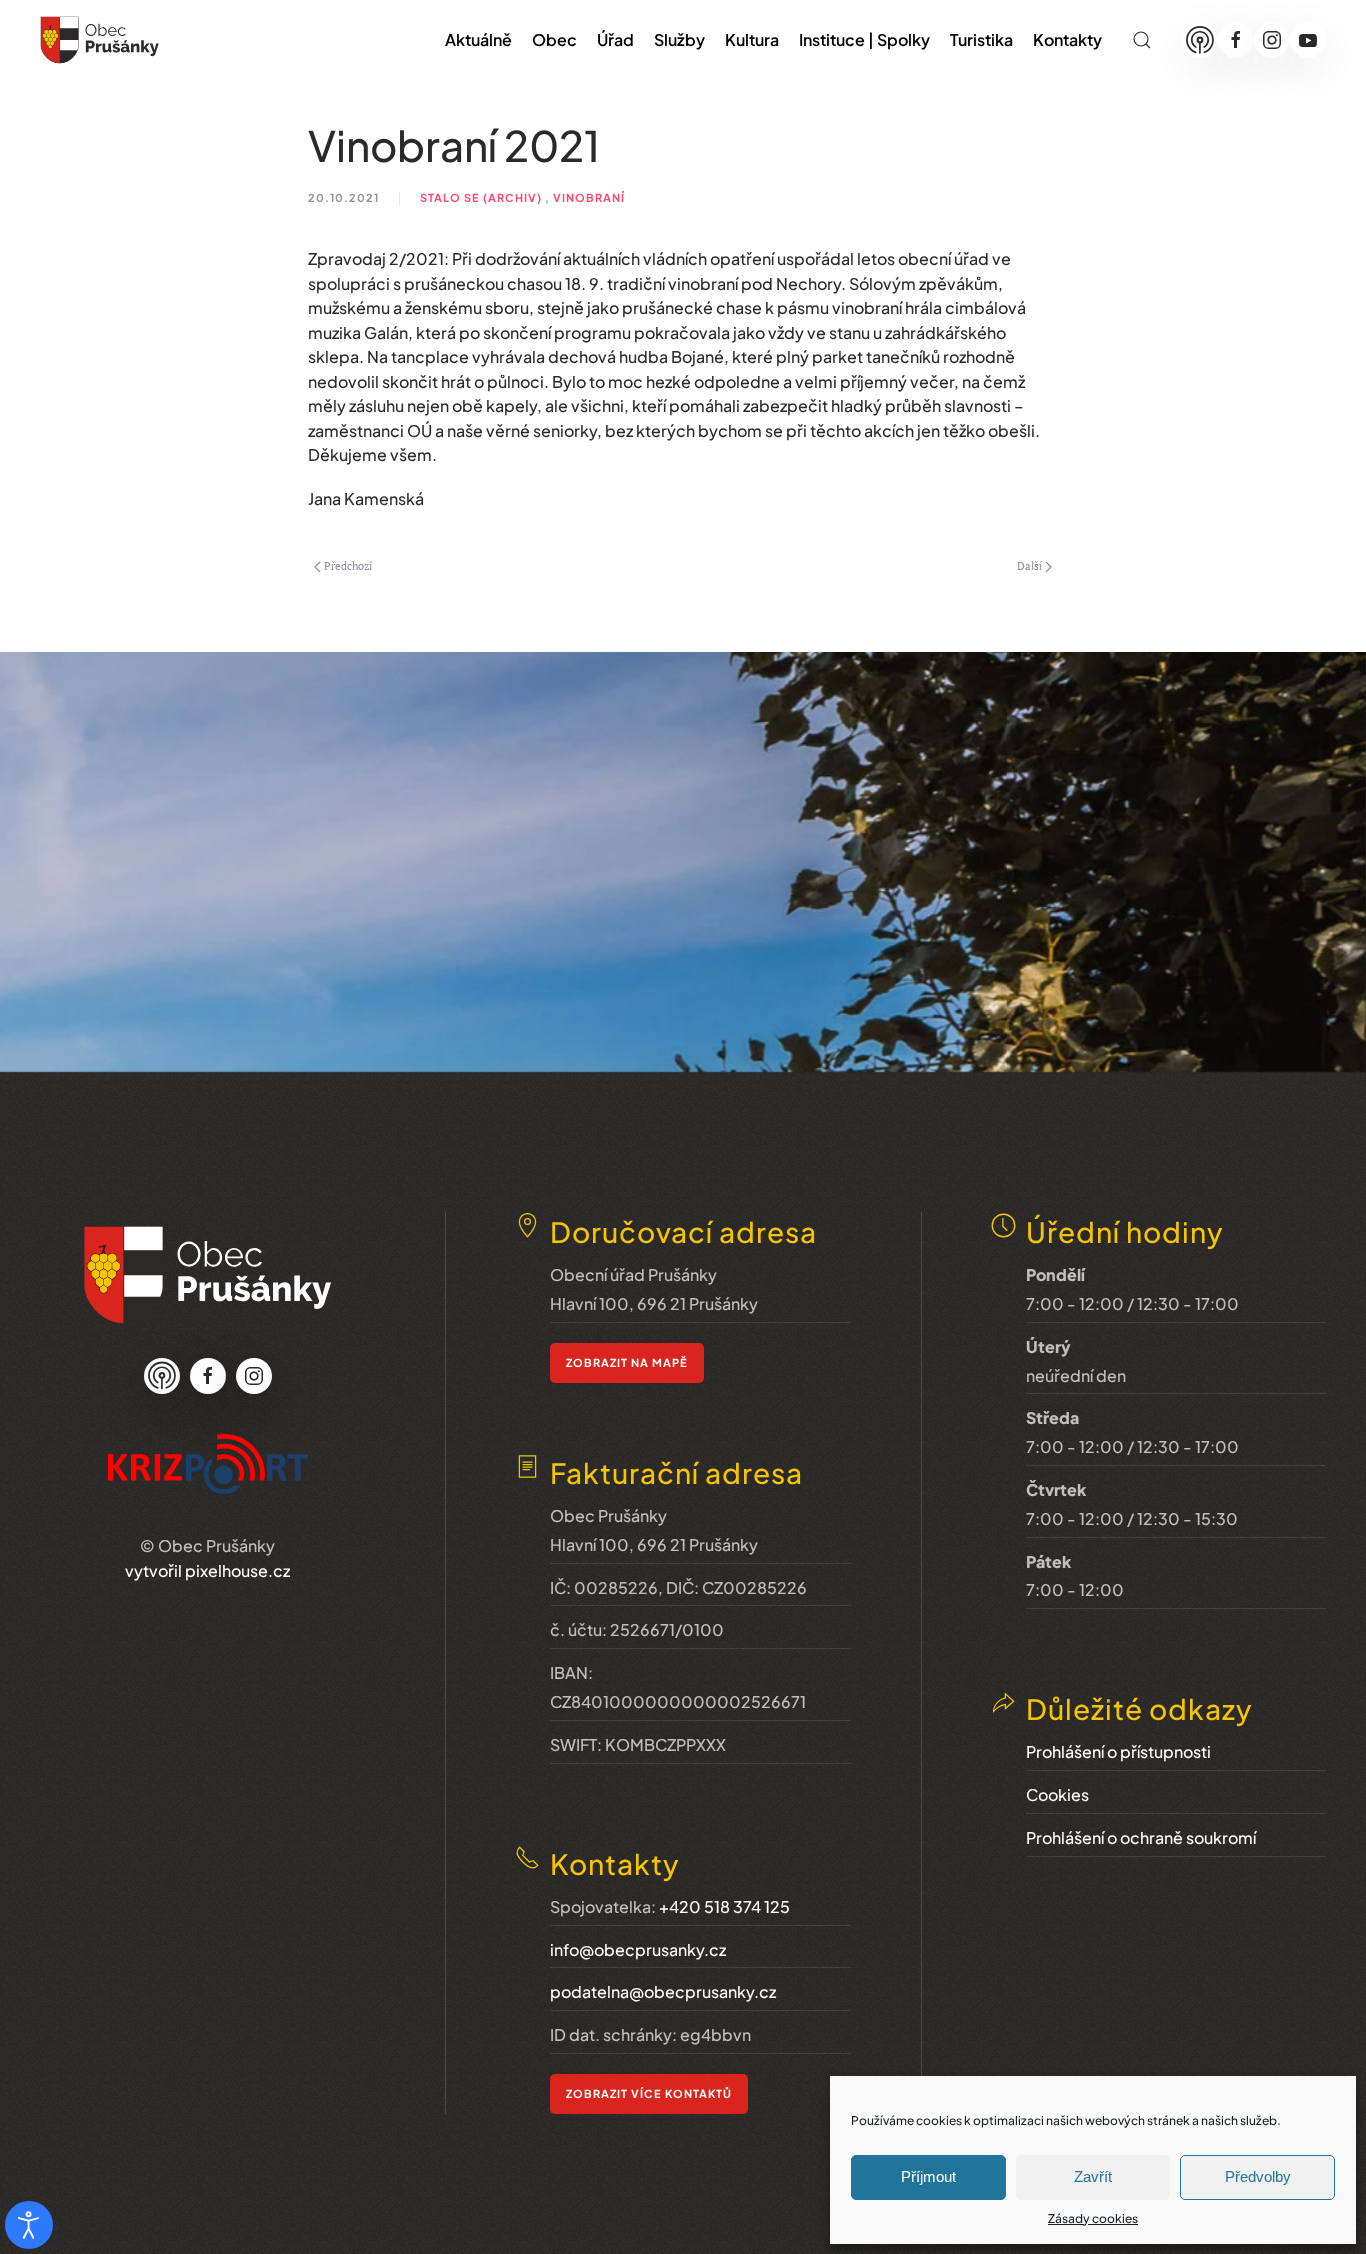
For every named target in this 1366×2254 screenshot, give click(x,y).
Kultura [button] (752, 39)
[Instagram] (1272, 40)
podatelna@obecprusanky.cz (663, 1991)
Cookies (1057, 1794)
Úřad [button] (615, 39)
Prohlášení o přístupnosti (1118, 1751)
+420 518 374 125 (724, 1906)
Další (1029, 566)
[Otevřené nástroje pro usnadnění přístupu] (29, 2225)
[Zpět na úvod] (100, 40)
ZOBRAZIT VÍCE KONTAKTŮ (649, 2093)
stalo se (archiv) (481, 197)
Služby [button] (679, 39)
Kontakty (1067, 39)
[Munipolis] (1200, 40)
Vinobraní (589, 197)
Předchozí (348, 566)
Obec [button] (554, 39)
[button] (1142, 40)
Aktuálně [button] (478, 39)
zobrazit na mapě (627, 1362)
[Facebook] (1236, 40)
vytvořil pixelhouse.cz (207, 1570)
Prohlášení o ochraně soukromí (1141, 1837)
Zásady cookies (1093, 2218)
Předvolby (1258, 2176)
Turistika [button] (981, 39)
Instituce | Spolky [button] (864, 39)
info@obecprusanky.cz (638, 1949)
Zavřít (1093, 2176)
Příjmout (928, 2176)
